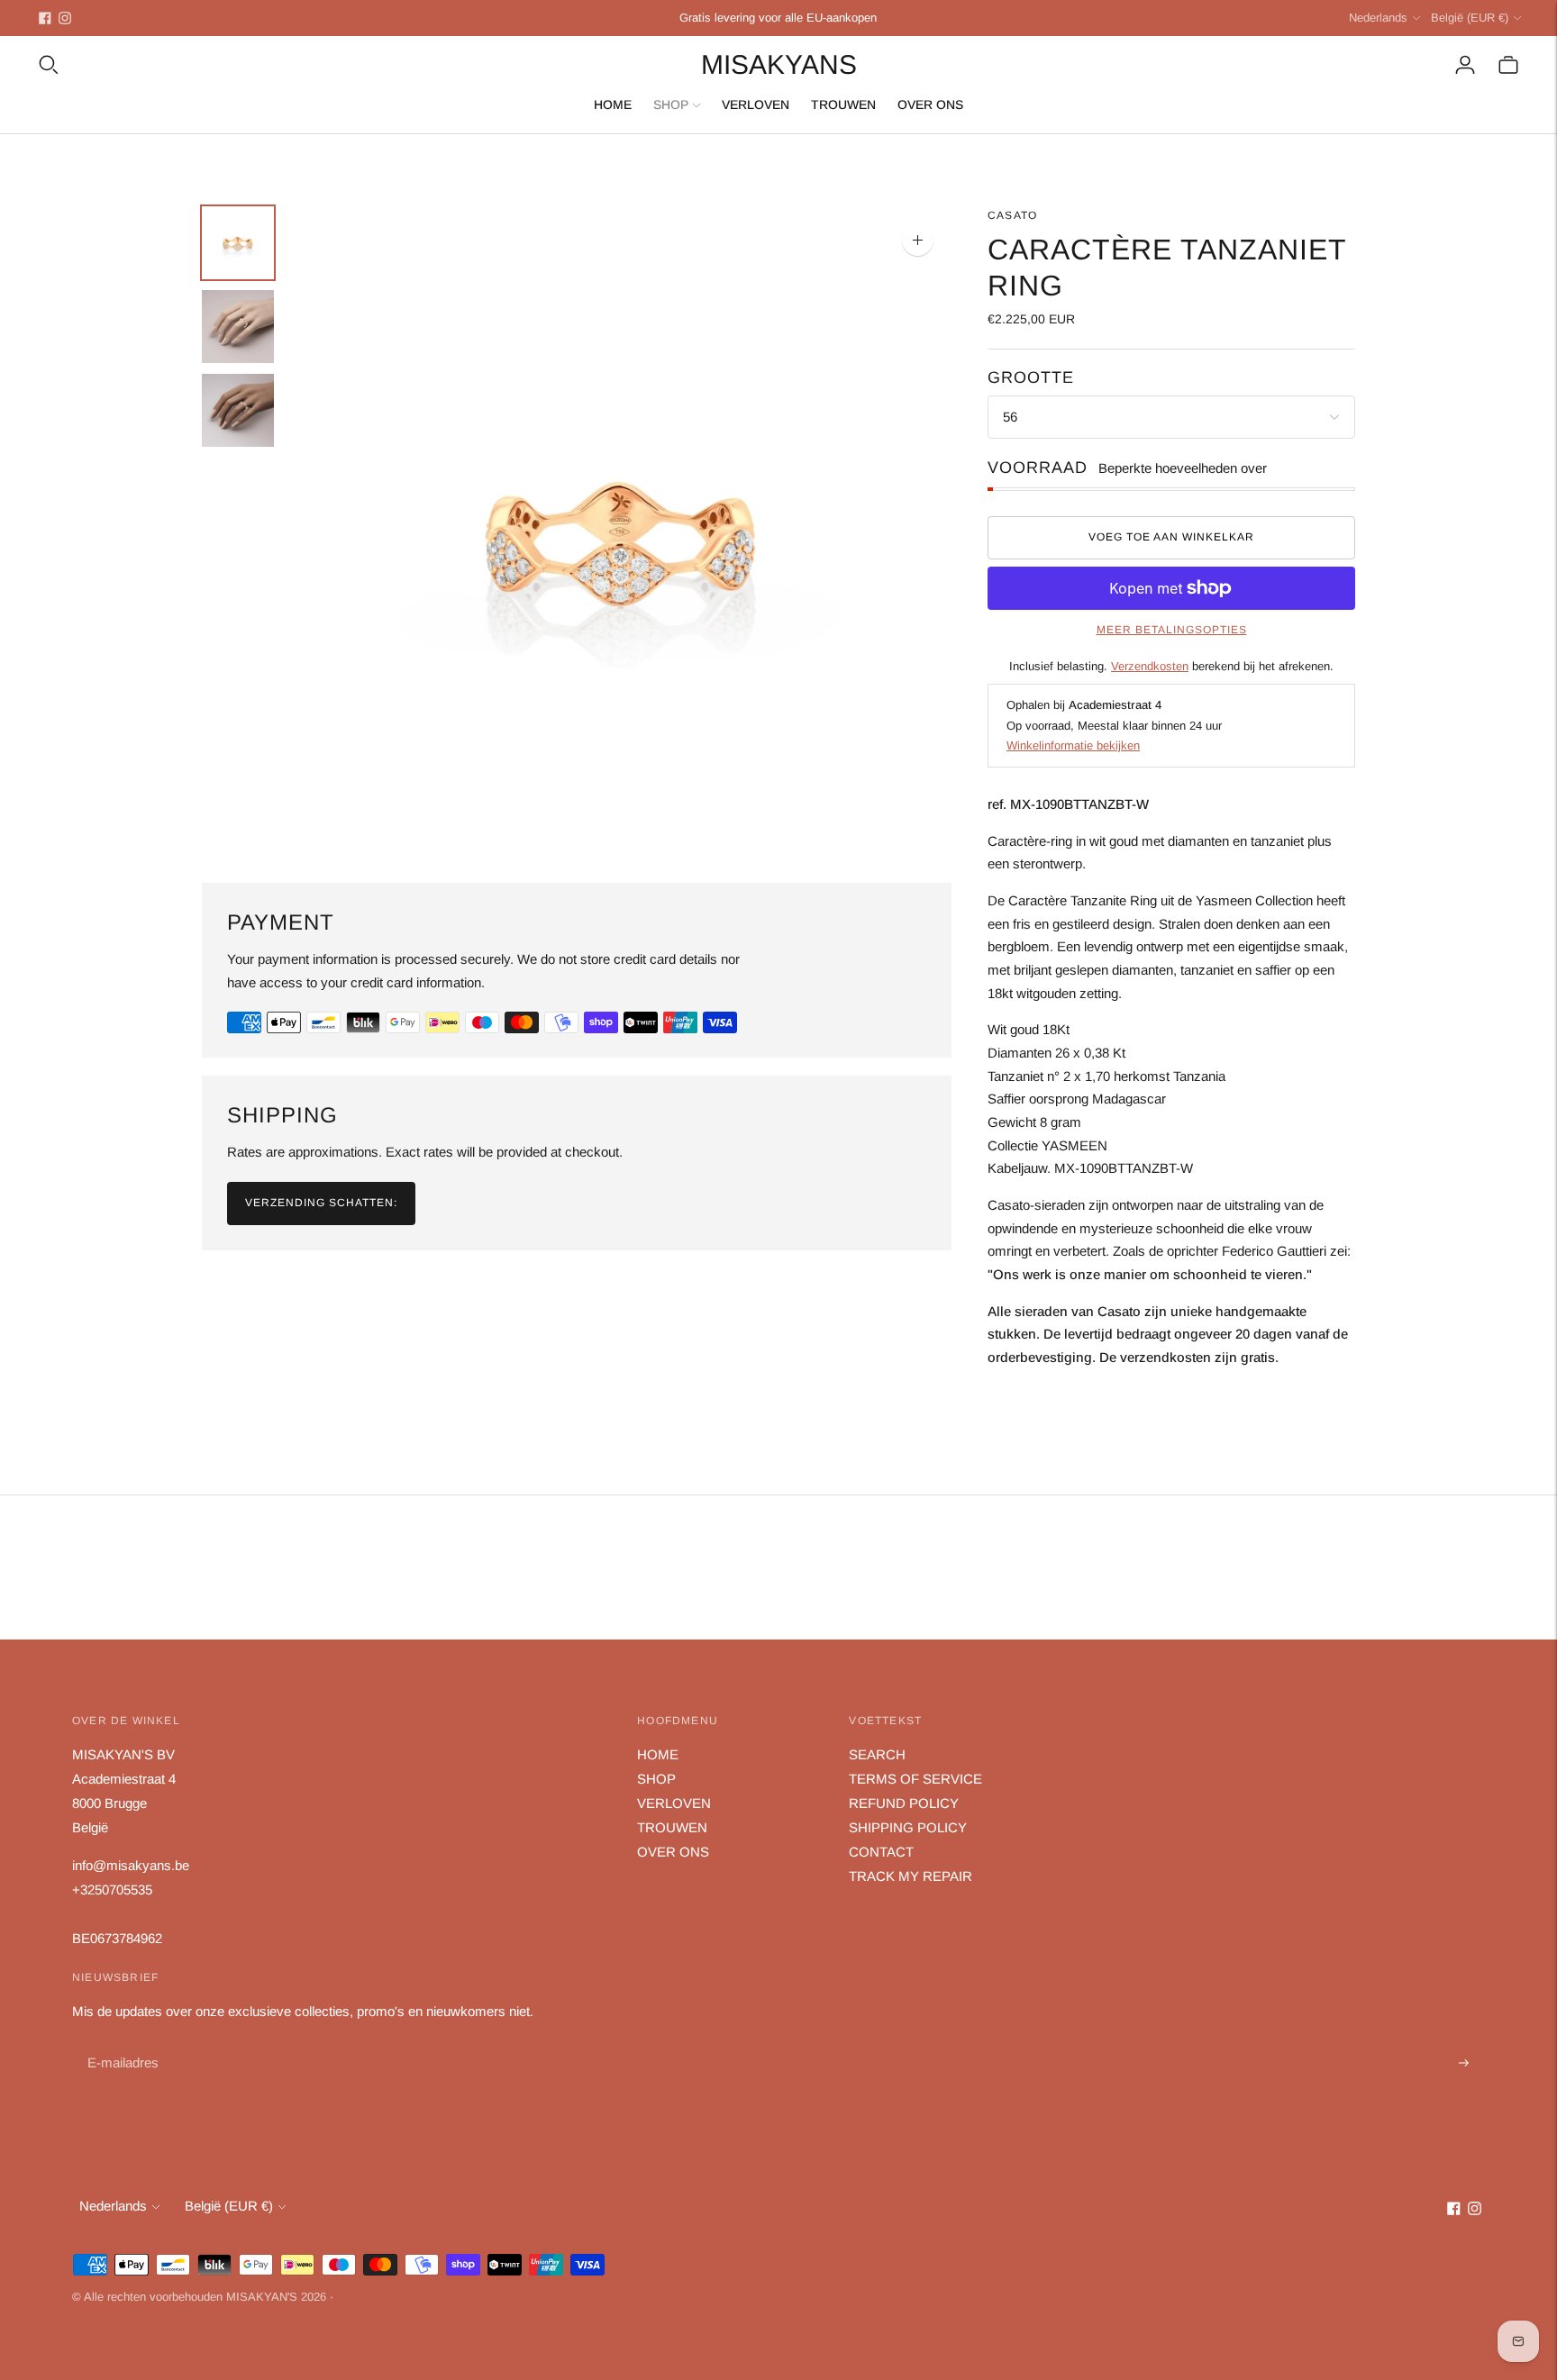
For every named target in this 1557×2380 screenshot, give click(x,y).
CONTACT (881, 1852)
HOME (613, 104)
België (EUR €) (1470, 18)
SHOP (671, 104)
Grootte (1031, 377)
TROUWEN (843, 104)
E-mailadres (121, 2043)
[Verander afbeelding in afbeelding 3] (238, 410)
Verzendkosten (1150, 666)
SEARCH (877, 1754)
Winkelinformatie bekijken (1073, 745)
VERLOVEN (756, 104)
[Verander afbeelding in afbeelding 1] (238, 243)
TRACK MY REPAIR (911, 1876)
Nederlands (1378, 18)
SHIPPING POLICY (908, 1827)
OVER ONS (930, 104)
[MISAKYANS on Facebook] (45, 18)
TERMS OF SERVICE (915, 1779)
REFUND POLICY (904, 1803)
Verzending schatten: (321, 1203)
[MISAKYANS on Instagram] (65, 18)
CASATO (1012, 215)
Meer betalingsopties (1172, 630)
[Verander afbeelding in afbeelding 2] (238, 327)
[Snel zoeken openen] (49, 65)
